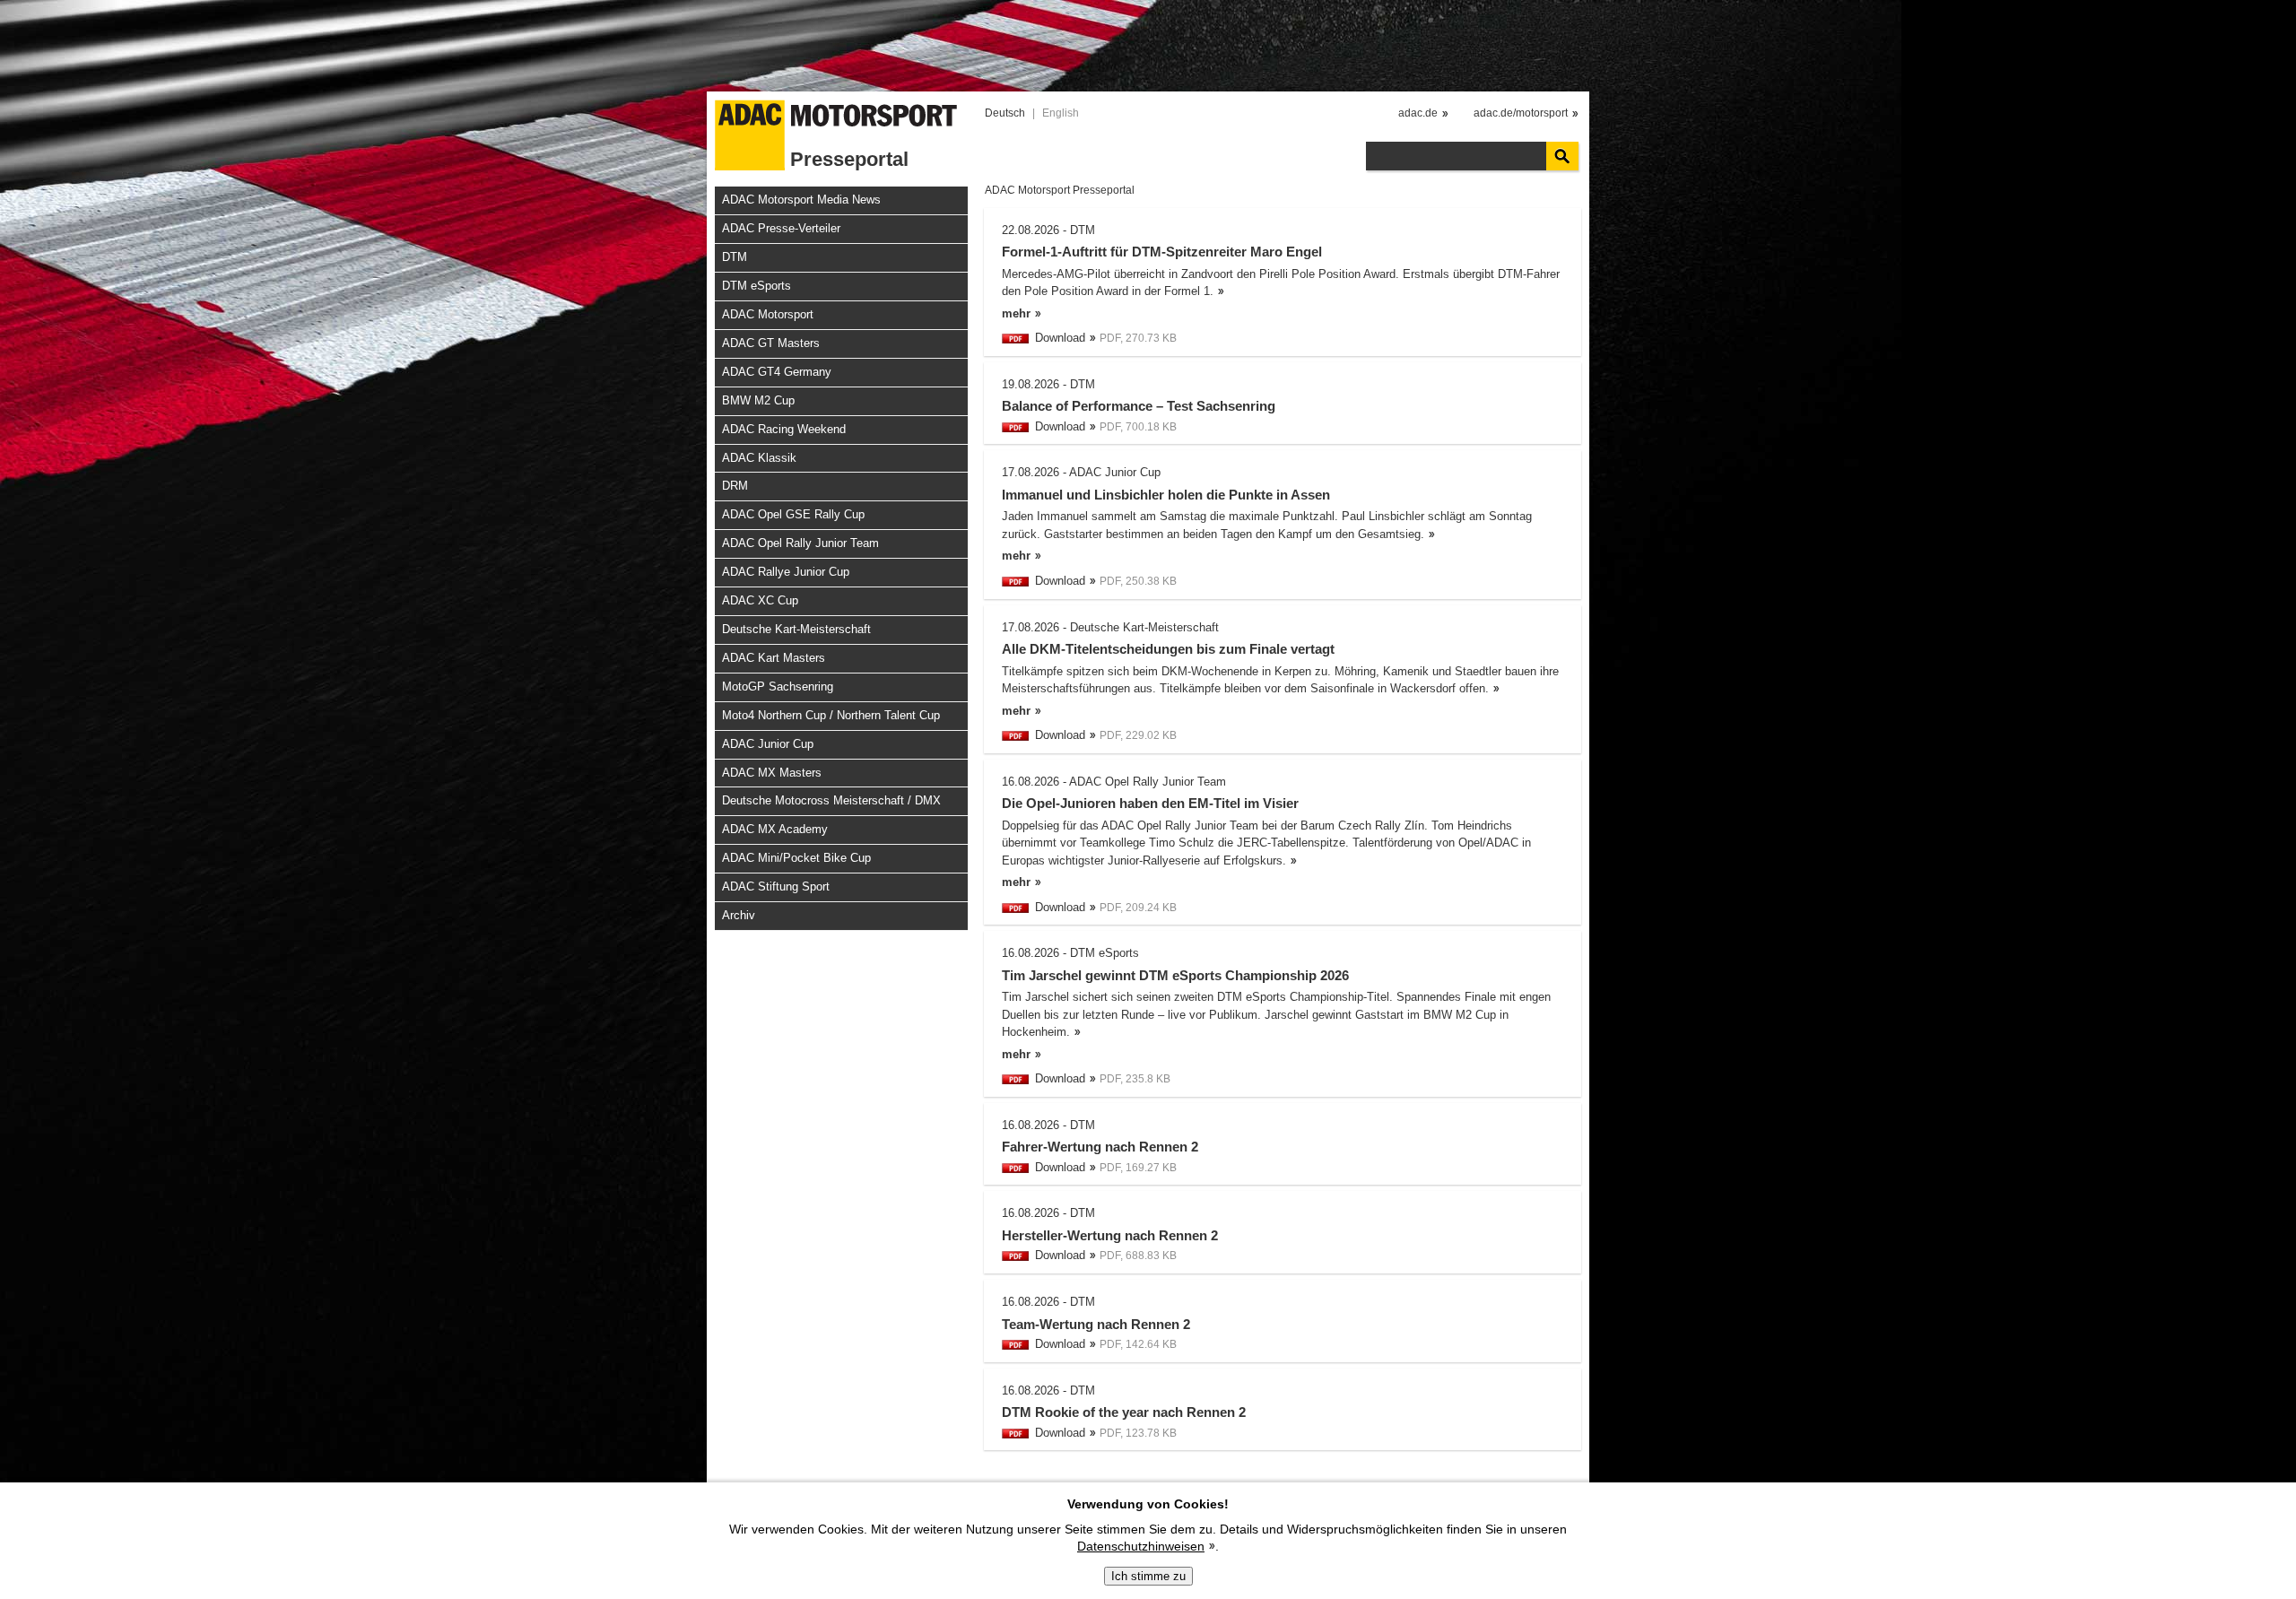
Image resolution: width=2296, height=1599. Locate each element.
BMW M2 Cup (758, 400)
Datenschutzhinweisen (1141, 1546)
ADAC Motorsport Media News (801, 200)
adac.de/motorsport (1521, 113)
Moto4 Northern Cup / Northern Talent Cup (831, 715)
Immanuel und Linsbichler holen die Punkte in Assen (1166, 495)
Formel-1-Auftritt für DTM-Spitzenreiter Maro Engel (1162, 252)
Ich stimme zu (1148, 1576)
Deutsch (1005, 113)
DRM (735, 486)
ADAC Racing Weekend (784, 429)
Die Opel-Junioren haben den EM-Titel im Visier (1150, 803)
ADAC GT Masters (771, 343)
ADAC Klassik (759, 458)
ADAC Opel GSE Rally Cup (793, 514)
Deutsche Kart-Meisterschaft (796, 629)
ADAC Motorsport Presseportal (1060, 190)
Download (1060, 338)
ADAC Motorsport (768, 314)
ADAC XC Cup (760, 600)
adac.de (1418, 113)
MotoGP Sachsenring (778, 687)
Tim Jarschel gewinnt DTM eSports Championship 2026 (1175, 975)
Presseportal (849, 159)
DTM (735, 257)
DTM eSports (757, 286)
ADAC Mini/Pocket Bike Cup (796, 858)
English (1061, 113)
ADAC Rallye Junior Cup (786, 572)
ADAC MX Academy (775, 829)
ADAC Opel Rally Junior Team (800, 543)
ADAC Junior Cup (768, 744)
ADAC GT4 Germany (777, 372)
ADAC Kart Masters (774, 658)
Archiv (739, 915)
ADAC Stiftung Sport (776, 886)
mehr (1016, 313)
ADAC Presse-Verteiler (781, 228)
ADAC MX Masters (772, 773)
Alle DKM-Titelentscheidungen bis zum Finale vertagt (1168, 649)
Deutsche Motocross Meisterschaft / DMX (831, 800)
